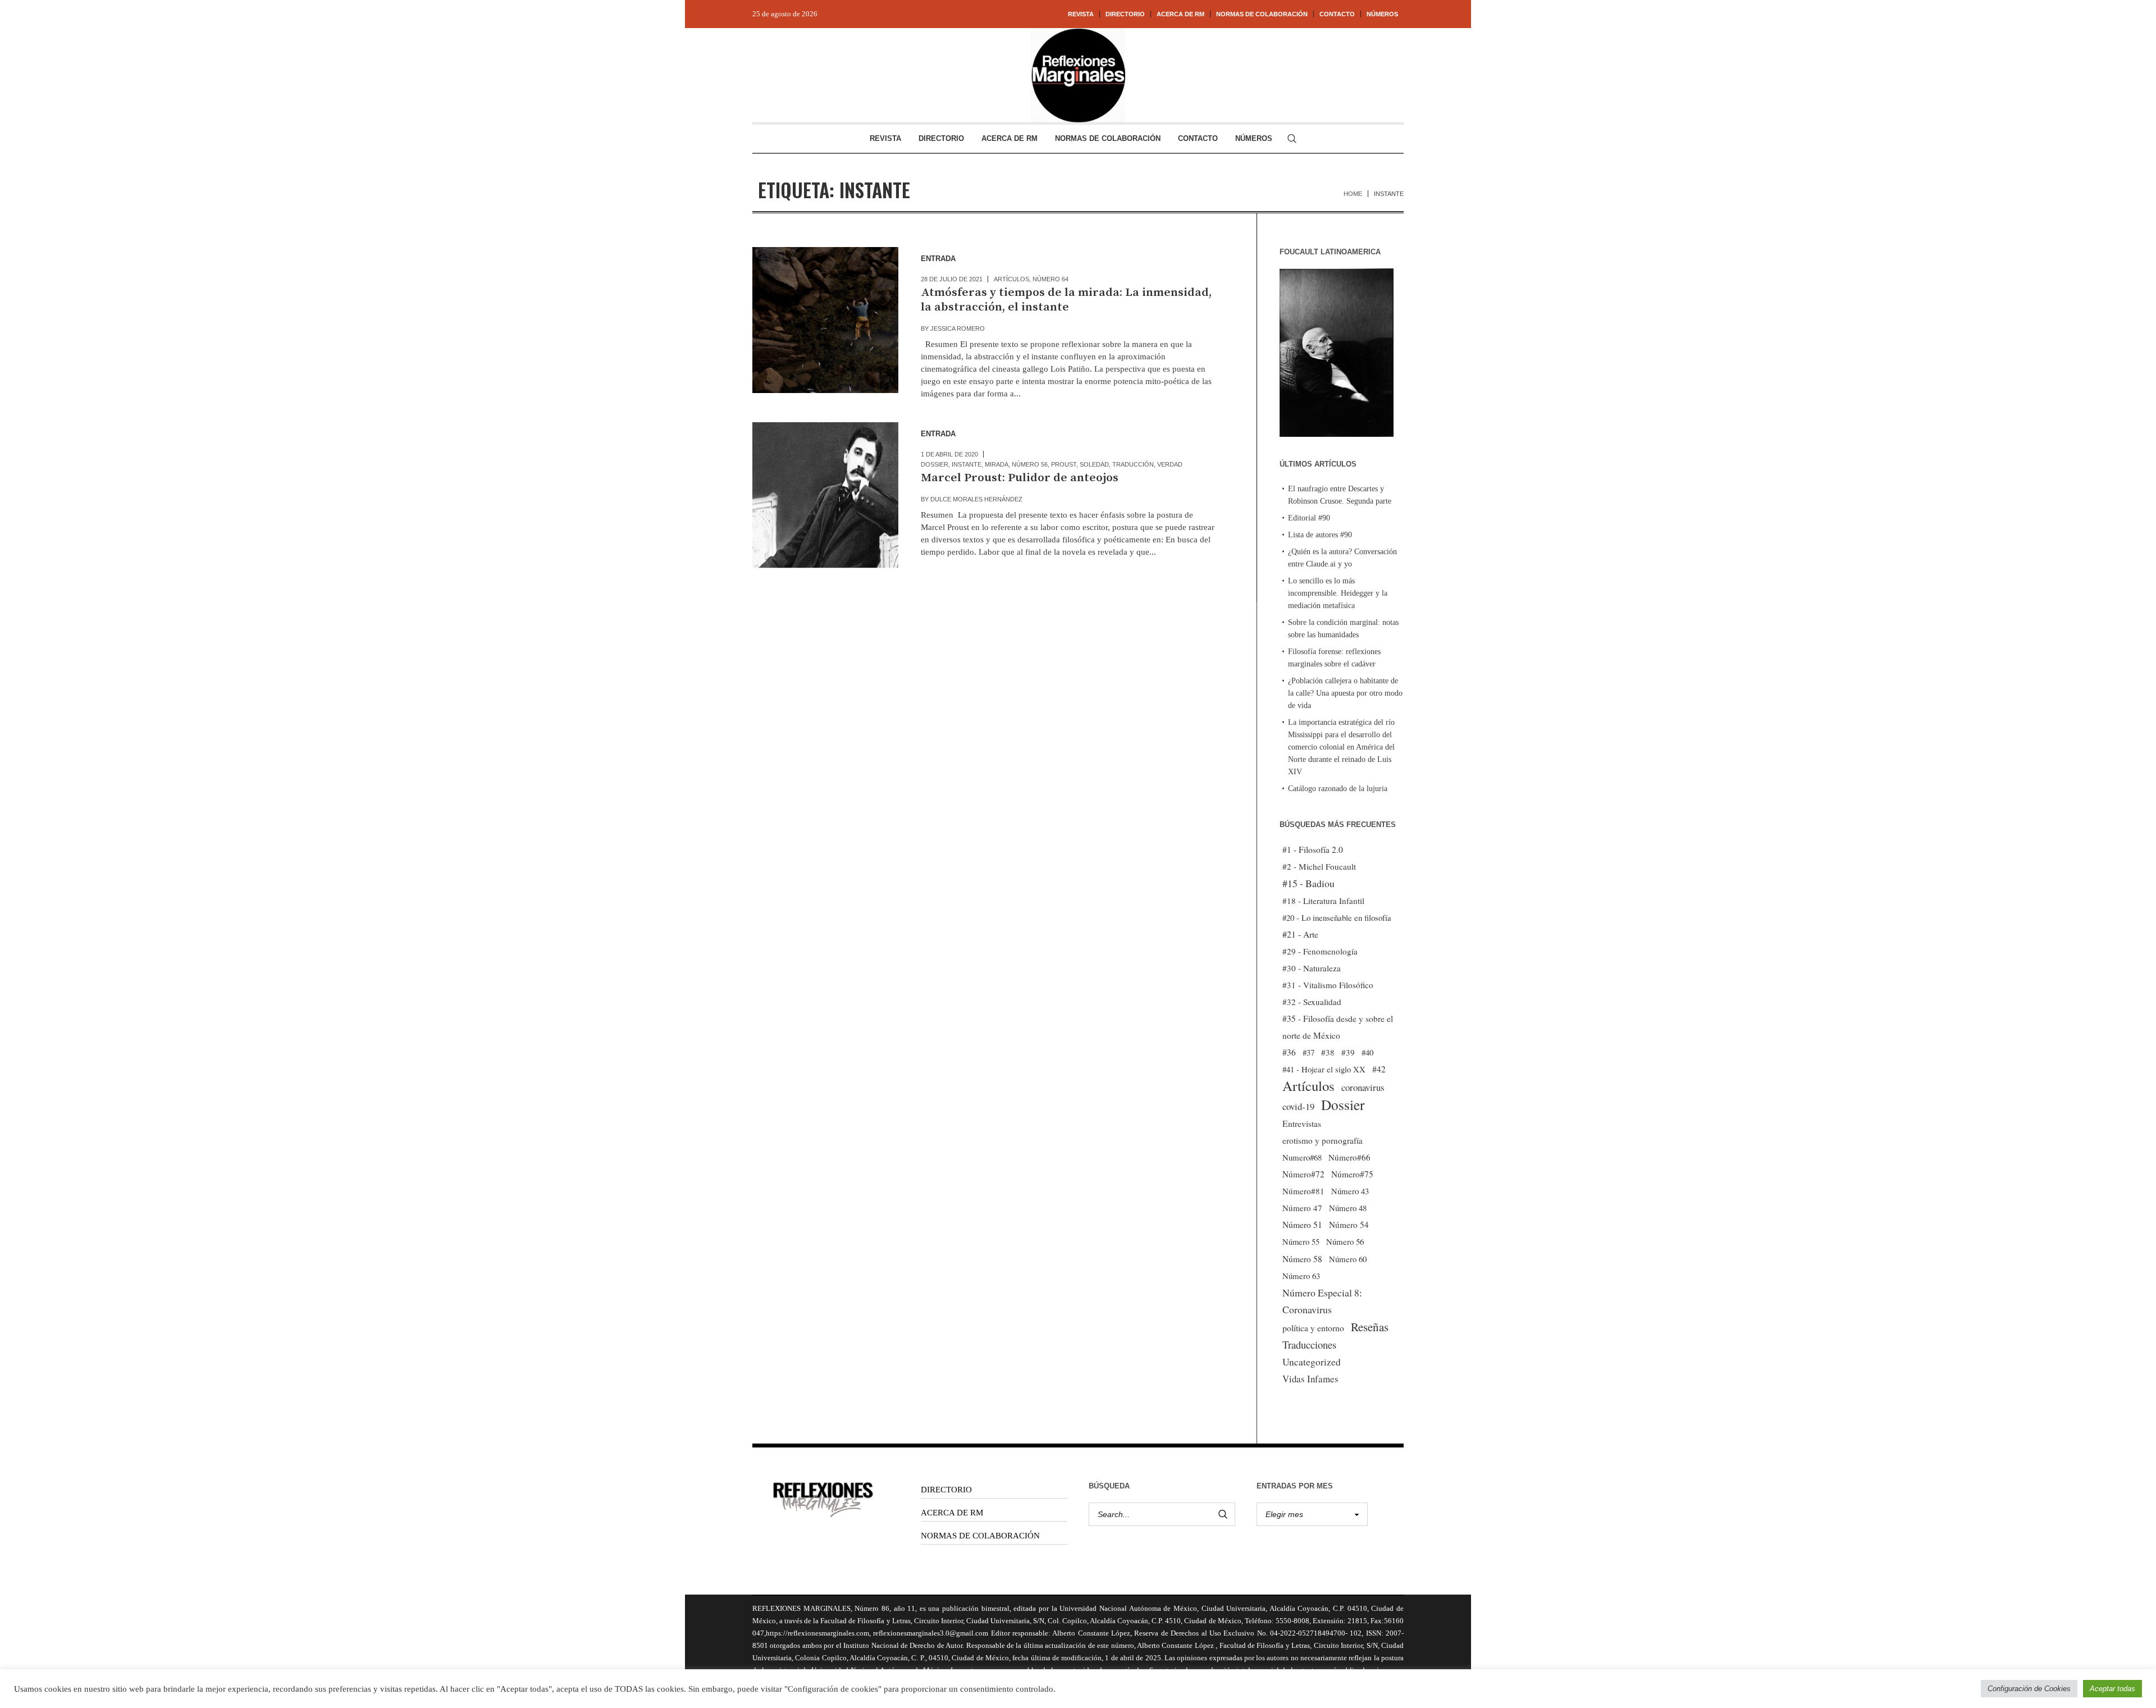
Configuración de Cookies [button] (2029, 1689)
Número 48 (1348, 1208)
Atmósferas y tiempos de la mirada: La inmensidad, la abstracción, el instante (1066, 300)
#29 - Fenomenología (1320, 951)
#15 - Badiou (1308, 883)
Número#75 (1352, 1174)
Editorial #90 (1309, 518)
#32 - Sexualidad (1312, 1002)
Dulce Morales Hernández (976, 499)
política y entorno (1313, 1328)
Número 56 (1030, 464)
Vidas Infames (1310, 1379)
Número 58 (1302, 1259)
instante (967, 464)
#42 (1379, 1069)
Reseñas (1370, 1327)
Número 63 (1301, 1276)
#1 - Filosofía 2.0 (1313, 850)
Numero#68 (1302, 1157)
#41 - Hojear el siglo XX (1324, 1069)
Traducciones (1309, 1344)
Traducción (1133, 464)
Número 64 (1050, 279)
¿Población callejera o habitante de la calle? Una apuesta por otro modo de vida (1345, 693)
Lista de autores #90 (1320, 535)
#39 (1348, 1052)
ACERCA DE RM (952, 1513)
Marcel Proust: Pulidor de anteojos (1020, 478)
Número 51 (1302, 1224)
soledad (1094, 464)
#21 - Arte (1300, 934)
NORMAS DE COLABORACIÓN (980, 1536)
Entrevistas (1302, 1124)
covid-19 (1298, 1106)
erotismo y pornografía (1323, 1140)
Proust (1064, 464)
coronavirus (1363, 1087)
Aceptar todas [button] (2112, 1689)
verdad (1170, 464)
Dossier (935, 464)
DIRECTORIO (946, 1490)
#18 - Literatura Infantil (1323, 901)
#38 (1328, 1052)
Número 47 (1302, 1208)
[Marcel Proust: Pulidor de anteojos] (825, 495)
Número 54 (1349, 1225)
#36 (1289, 1052)
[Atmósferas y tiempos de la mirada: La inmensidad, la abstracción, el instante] (825, 320)
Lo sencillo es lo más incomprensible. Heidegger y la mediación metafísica (1338, 593)
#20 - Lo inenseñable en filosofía (1337, 917)
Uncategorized (1312, 1362)
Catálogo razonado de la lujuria (1338, 789)
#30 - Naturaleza (1312, 968)
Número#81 (1303, 1191)
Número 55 (1301, 1242)
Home (1353, 194)
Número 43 (1350, 1191)
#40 (1367, 1052)
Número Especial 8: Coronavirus (1322, 1301)
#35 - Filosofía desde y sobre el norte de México (1338, 1027)
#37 (1308, 1052)
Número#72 (1303, 1174)
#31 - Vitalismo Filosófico (1328, 985)
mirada (997, 464)
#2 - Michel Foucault (1319, 866)
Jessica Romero (958, 328)
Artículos (1011, 279)
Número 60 (1348, 1259)
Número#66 (1349, 1157)
